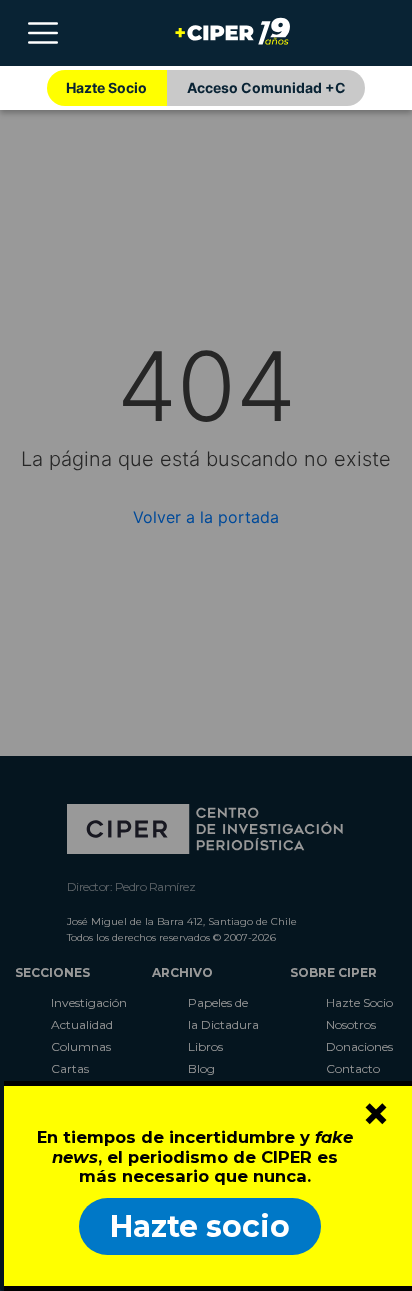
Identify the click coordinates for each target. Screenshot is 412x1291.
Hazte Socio (106, 87)
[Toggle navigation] (43, 33)
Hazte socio (200, 1226)
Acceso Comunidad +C (266, 87)
